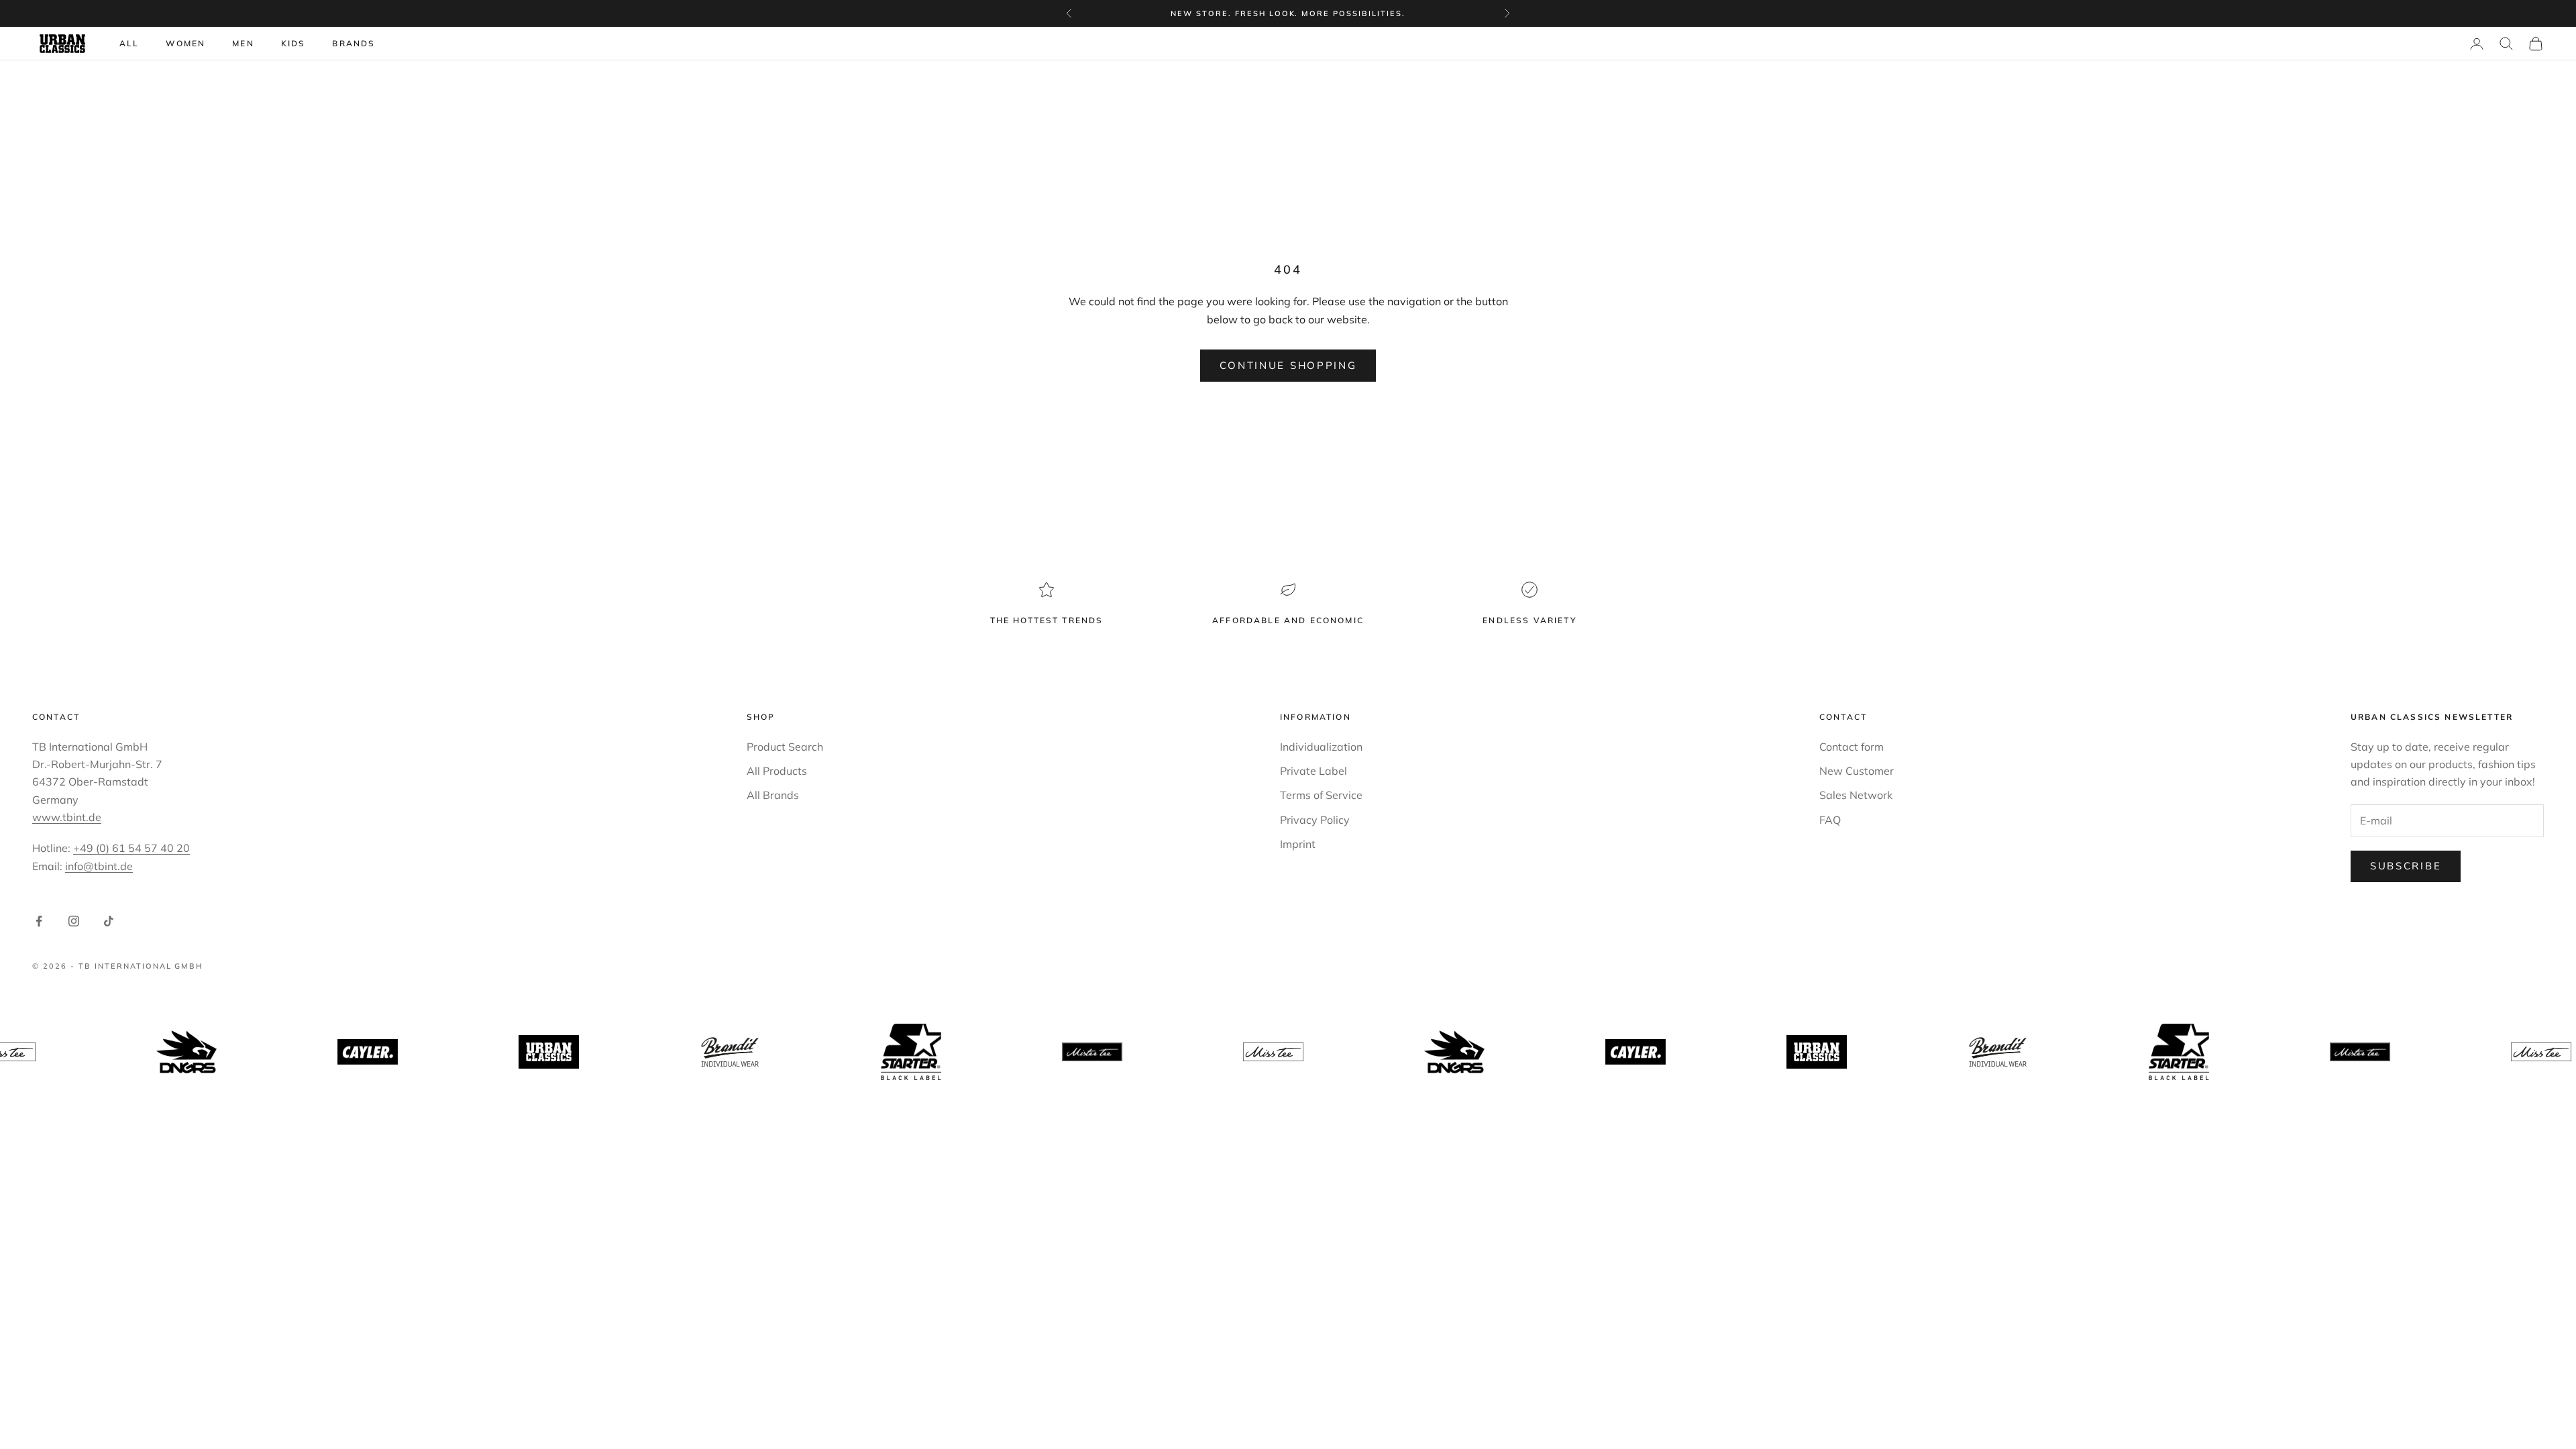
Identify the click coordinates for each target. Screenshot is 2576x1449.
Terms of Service (1321, 795)
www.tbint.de (67, 817)
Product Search (785, 747)
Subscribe (2406, 866)
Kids (293, 43)
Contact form (1851, 747)
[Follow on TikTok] (109, 921)
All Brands (773, 795)
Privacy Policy (1315, 820)
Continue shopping (1288, 365)
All (129, 43)
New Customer (1857, 771)
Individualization (1321, 747)
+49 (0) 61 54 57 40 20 (131, 848)
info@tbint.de (99, 866)
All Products (777, 771)
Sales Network (1856, 795)
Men (243, 43)
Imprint (1298, 844)
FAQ (1830, 820)
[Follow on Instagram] (74, 921)
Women (185, 43)
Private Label (1313, 771)
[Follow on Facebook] (39, 921)
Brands (354, 43)
